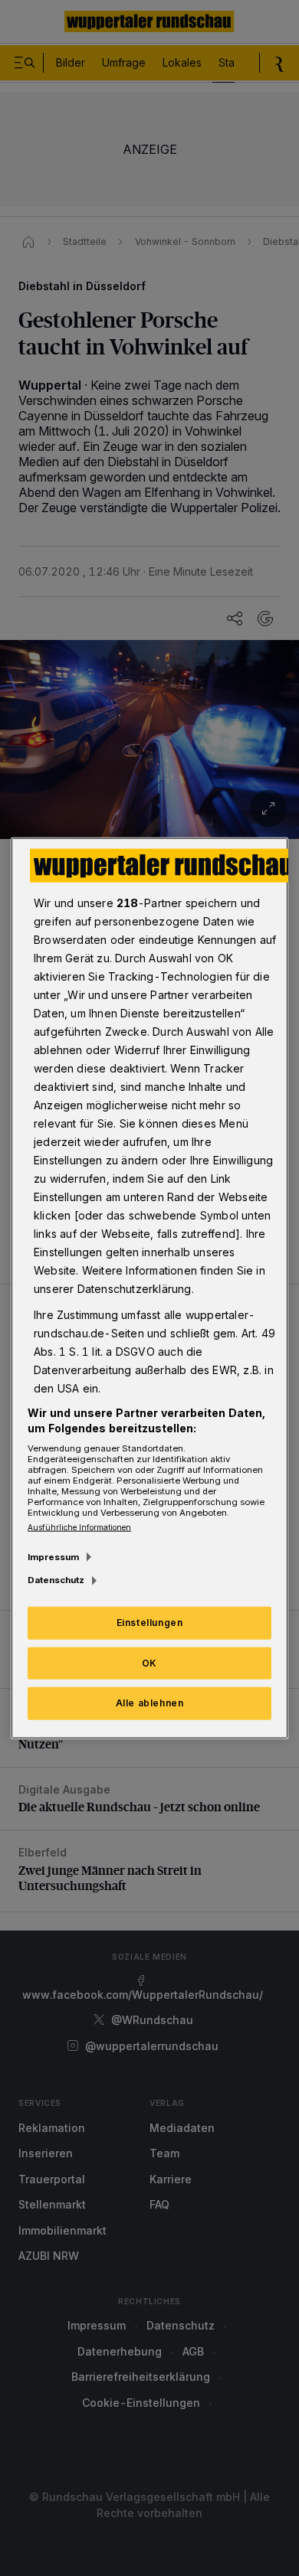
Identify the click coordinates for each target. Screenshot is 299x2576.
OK (149, 1662)
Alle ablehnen (150, 1703)
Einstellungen (150, 1622)
